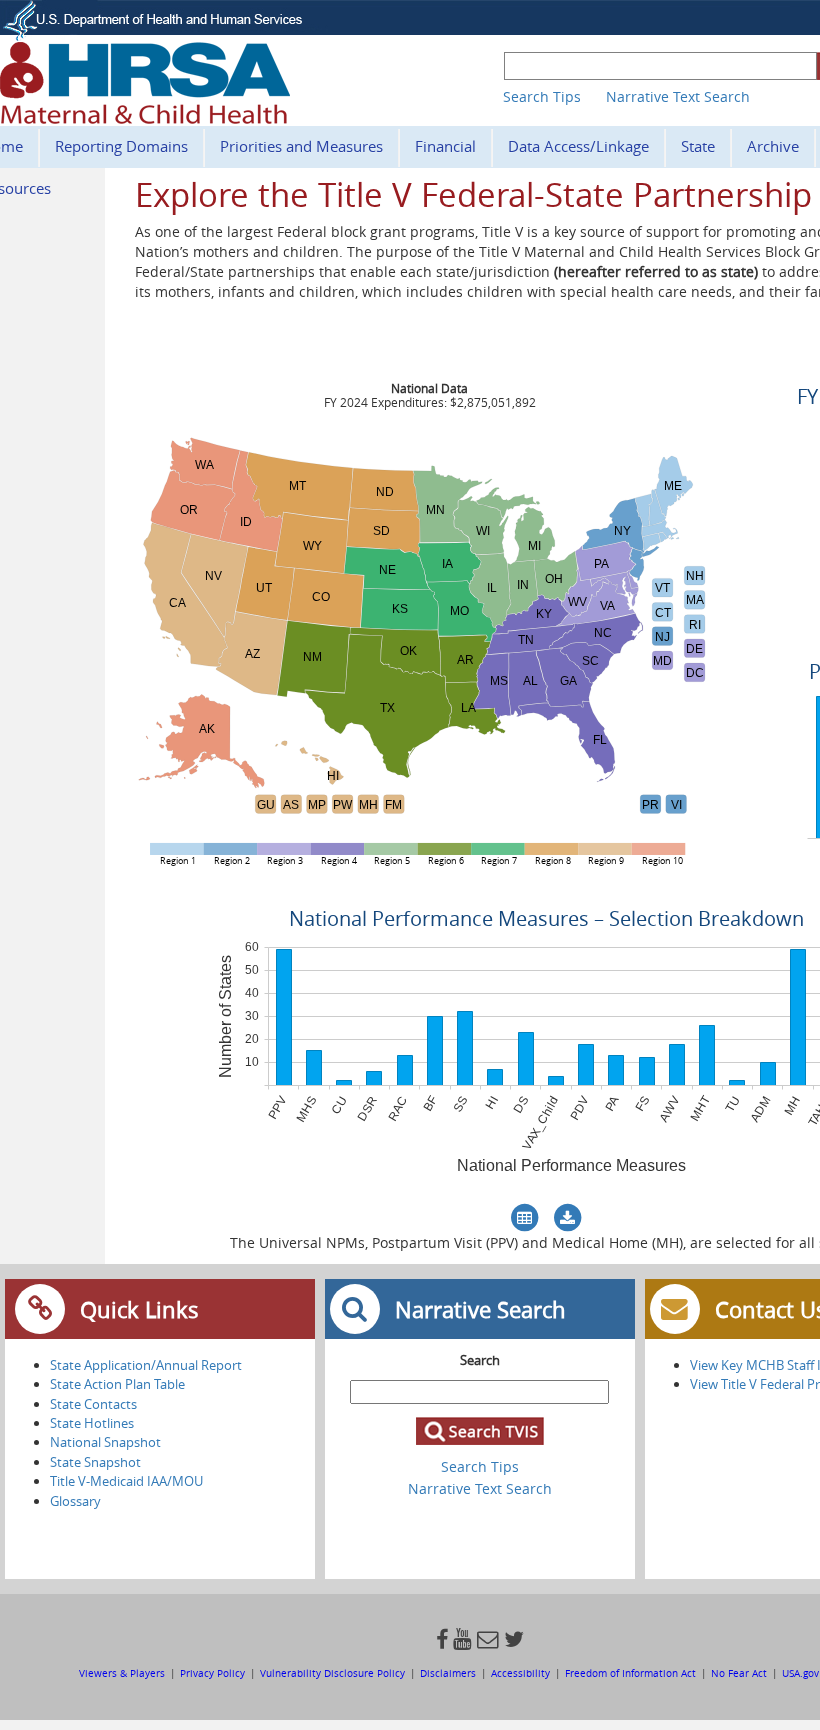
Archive (773, 146)
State (698, 146)
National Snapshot (105, 1442)
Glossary (75, 1501)
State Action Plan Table (117, 1384)
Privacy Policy (212, 1673)
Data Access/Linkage (578, 146)
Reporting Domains (121, 146)
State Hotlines (92, 1423)
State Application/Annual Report (146, 1365)
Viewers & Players (123, 1673)
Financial (445, 146)
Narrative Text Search (678, 96)
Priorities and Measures (301, 146)
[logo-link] (145, 118)
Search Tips (542, 96)
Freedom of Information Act (632, 1673)
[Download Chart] (568, 1218)
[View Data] (525, 1218)
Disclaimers (448, 1673)
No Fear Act (739, 1673)
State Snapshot (95, 1462)
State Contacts (93, 1404)
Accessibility (520, 1673)
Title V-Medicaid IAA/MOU (126, 1481)
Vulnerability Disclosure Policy (332, 1673)
